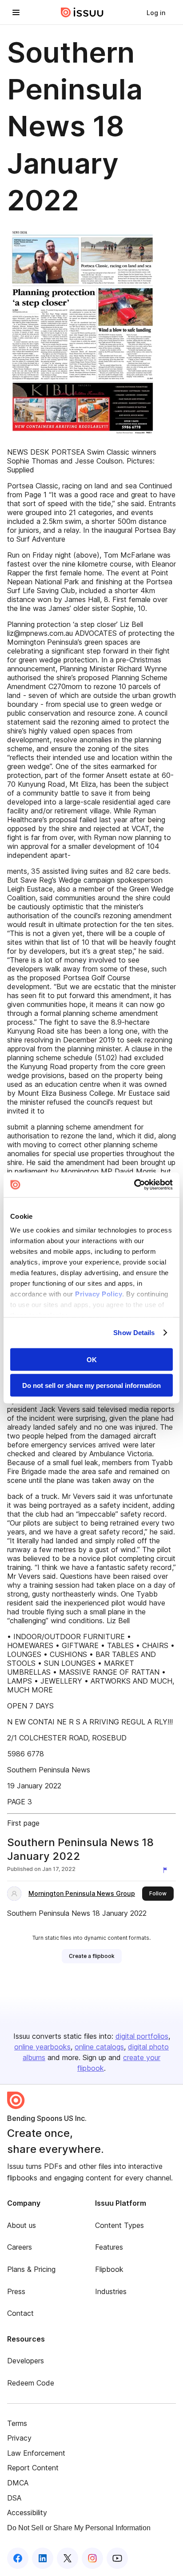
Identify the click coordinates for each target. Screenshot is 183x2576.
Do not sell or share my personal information (91, 1385)
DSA (14, 2498)
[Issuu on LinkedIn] (43, 2558)
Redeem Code (31, 2383)
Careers (20, 2247)
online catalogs (99, 2047)
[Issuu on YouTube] (117, 2558)
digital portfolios (142, 2036)
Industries (111, 2291)
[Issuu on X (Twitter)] (68, 2558)
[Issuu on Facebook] (18, 2558)
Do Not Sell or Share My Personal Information (79, 2528)
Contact (20, 2313)
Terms (17, 2423)
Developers (26, 2361)
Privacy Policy (99, 1294)
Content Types (119, 2225)
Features (109, 2247)
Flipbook (109, 2269)
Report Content (33, 2468)
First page (23, 1823)
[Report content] (167, 1870)
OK (92, 1359)
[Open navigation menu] (16, 12)
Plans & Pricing (31, 2269)
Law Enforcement (36, 2453)
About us (22, 2225)
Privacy (19, 2438)
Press (16, 2291)
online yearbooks (42, 2047)
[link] (156, 12)
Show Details (134, 1333)
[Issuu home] (82, 12)
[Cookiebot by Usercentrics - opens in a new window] (134, 1185)
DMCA (18, 2483)
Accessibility (27, 2513)
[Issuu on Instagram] (92, 2558)
